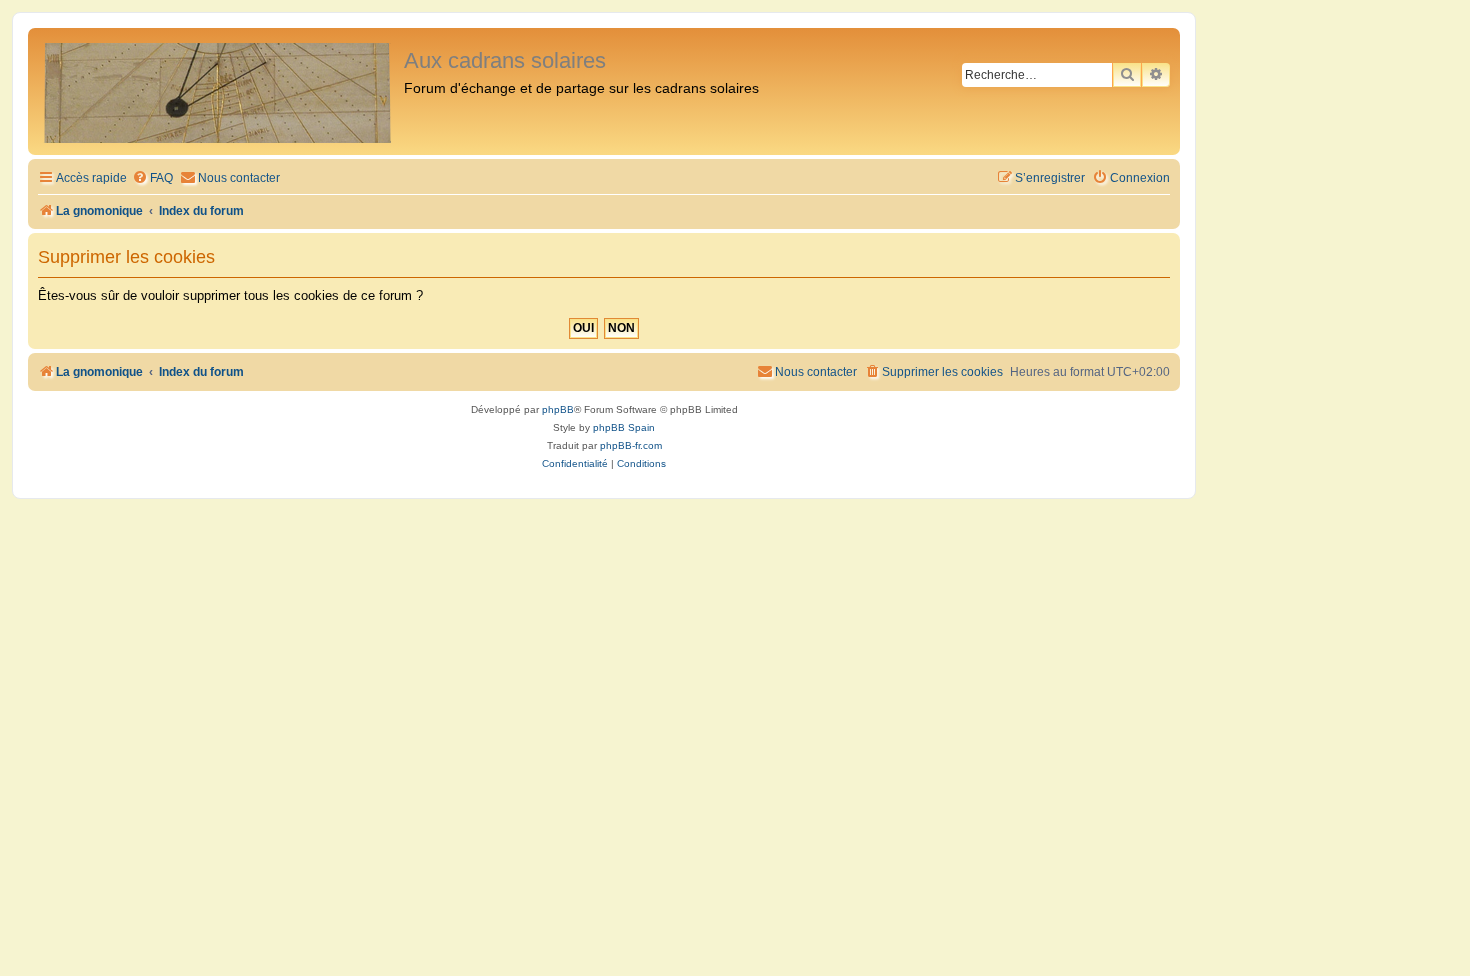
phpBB (558, 409)
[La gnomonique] (218, 91)
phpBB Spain (624, 427)
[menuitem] (152, 178)
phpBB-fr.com (631, 445)
